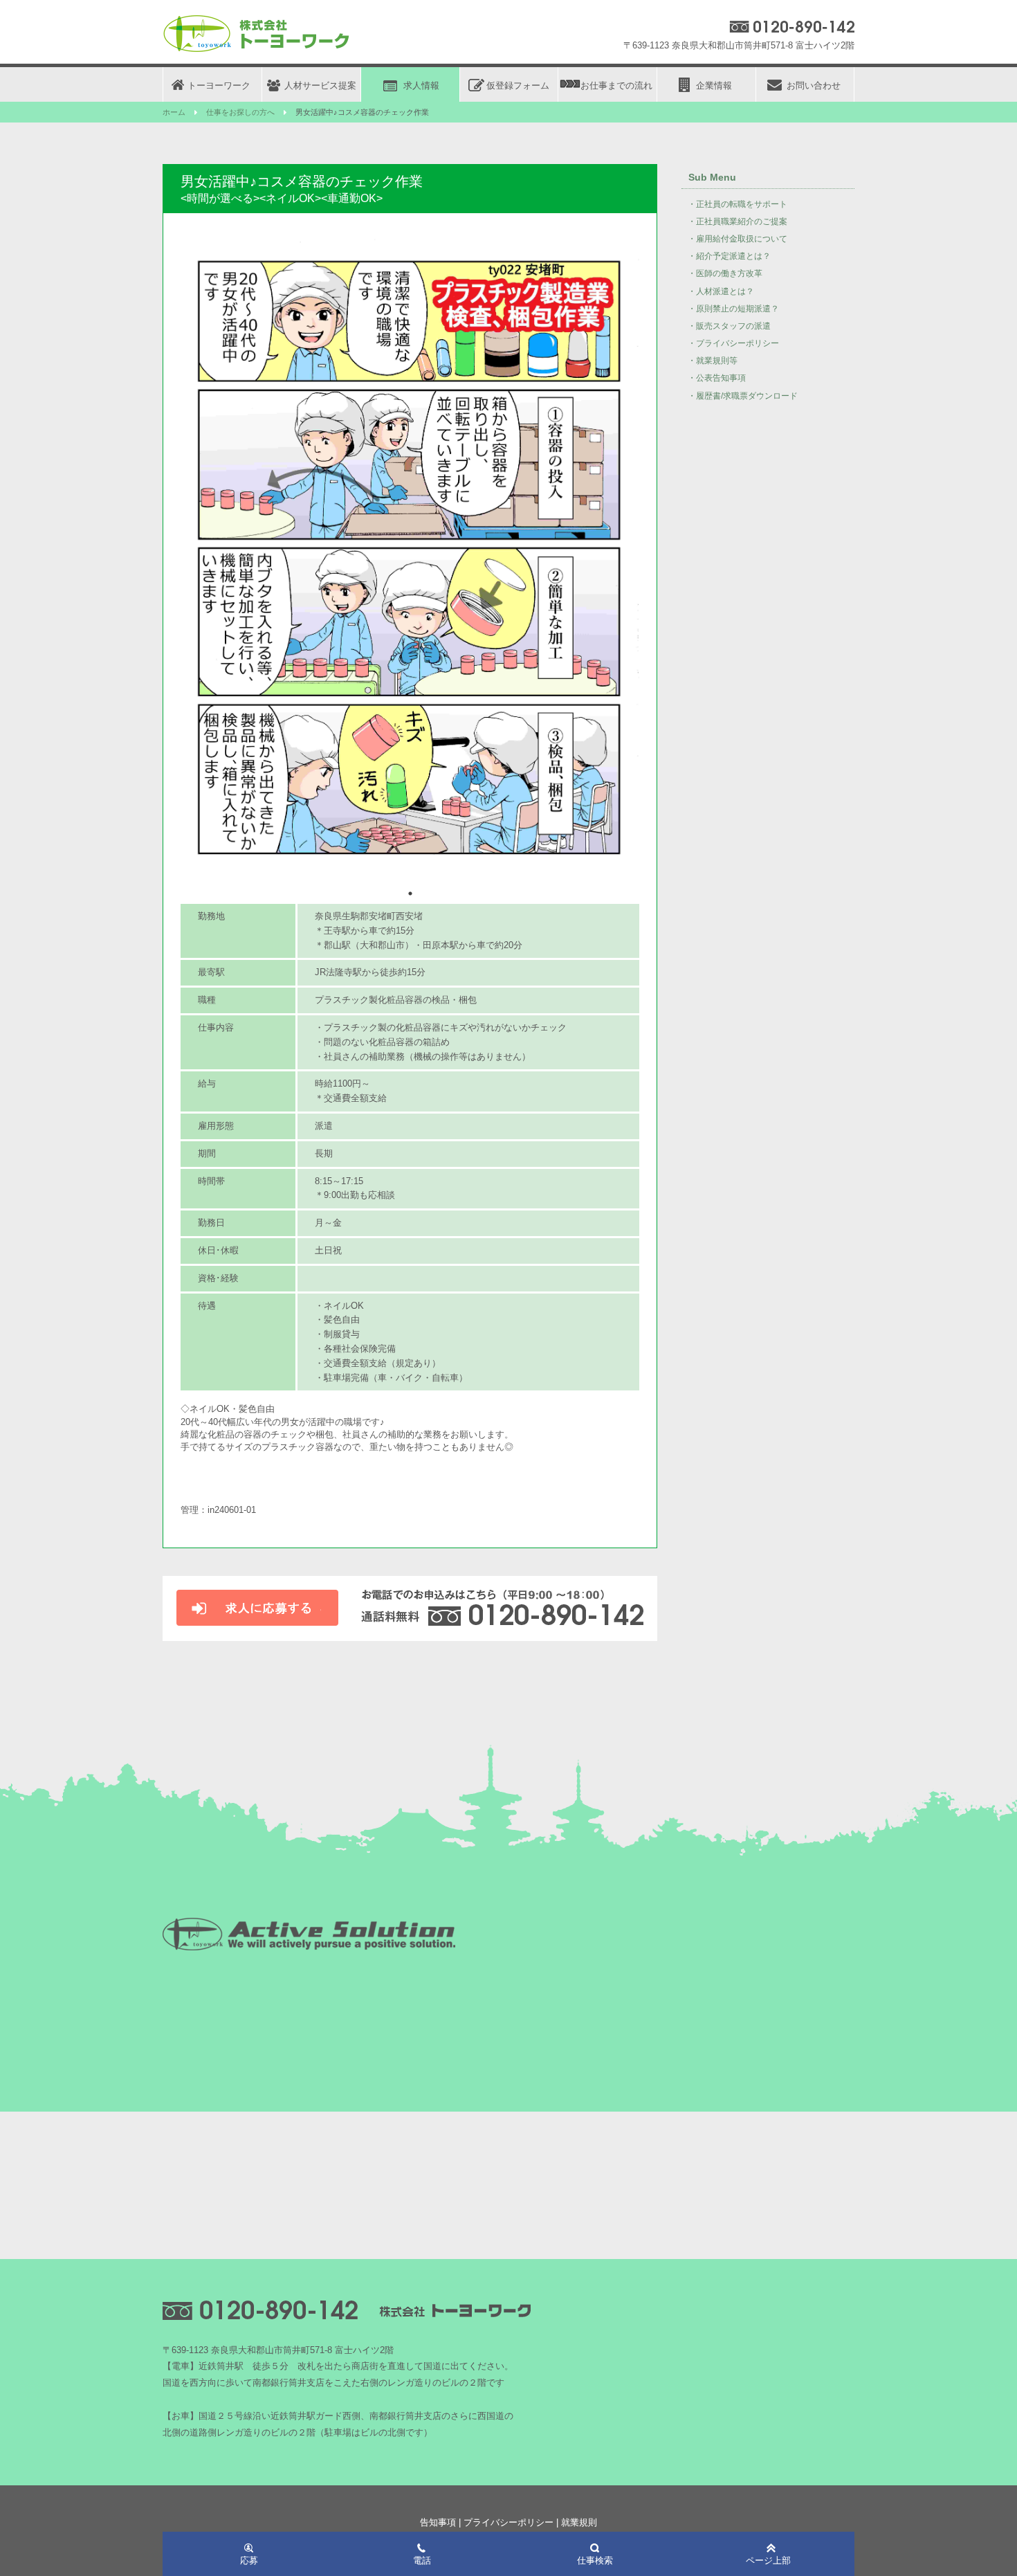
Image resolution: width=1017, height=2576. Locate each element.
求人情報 (421, 85)
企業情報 (714, 85)
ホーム (174, 112)
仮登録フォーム (518, 85)
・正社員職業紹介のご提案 (737, 221)
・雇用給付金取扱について (737, 239)
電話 (422, 2560)
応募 (249, 2560)
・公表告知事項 (717, 378)
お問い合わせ (814, 85)
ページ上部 (768, 2560)
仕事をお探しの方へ (240, 112)
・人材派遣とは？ (721, 291)
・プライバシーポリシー (733, 343)
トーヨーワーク (219, 85)
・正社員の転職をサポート (737, 204)
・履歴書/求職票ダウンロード (743, 396)
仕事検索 (595, 2560)
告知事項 (438, 2522)
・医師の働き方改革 (725, 273)
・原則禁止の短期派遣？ (733, 309)
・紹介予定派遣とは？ (729, 256)
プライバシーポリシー (508, 2522)
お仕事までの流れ (616, 85)
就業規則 (579, 2522)
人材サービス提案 (320, 85)
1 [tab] (410, 894)
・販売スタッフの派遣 (729, 326)
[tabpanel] (410, 559)
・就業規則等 (713, 361)
